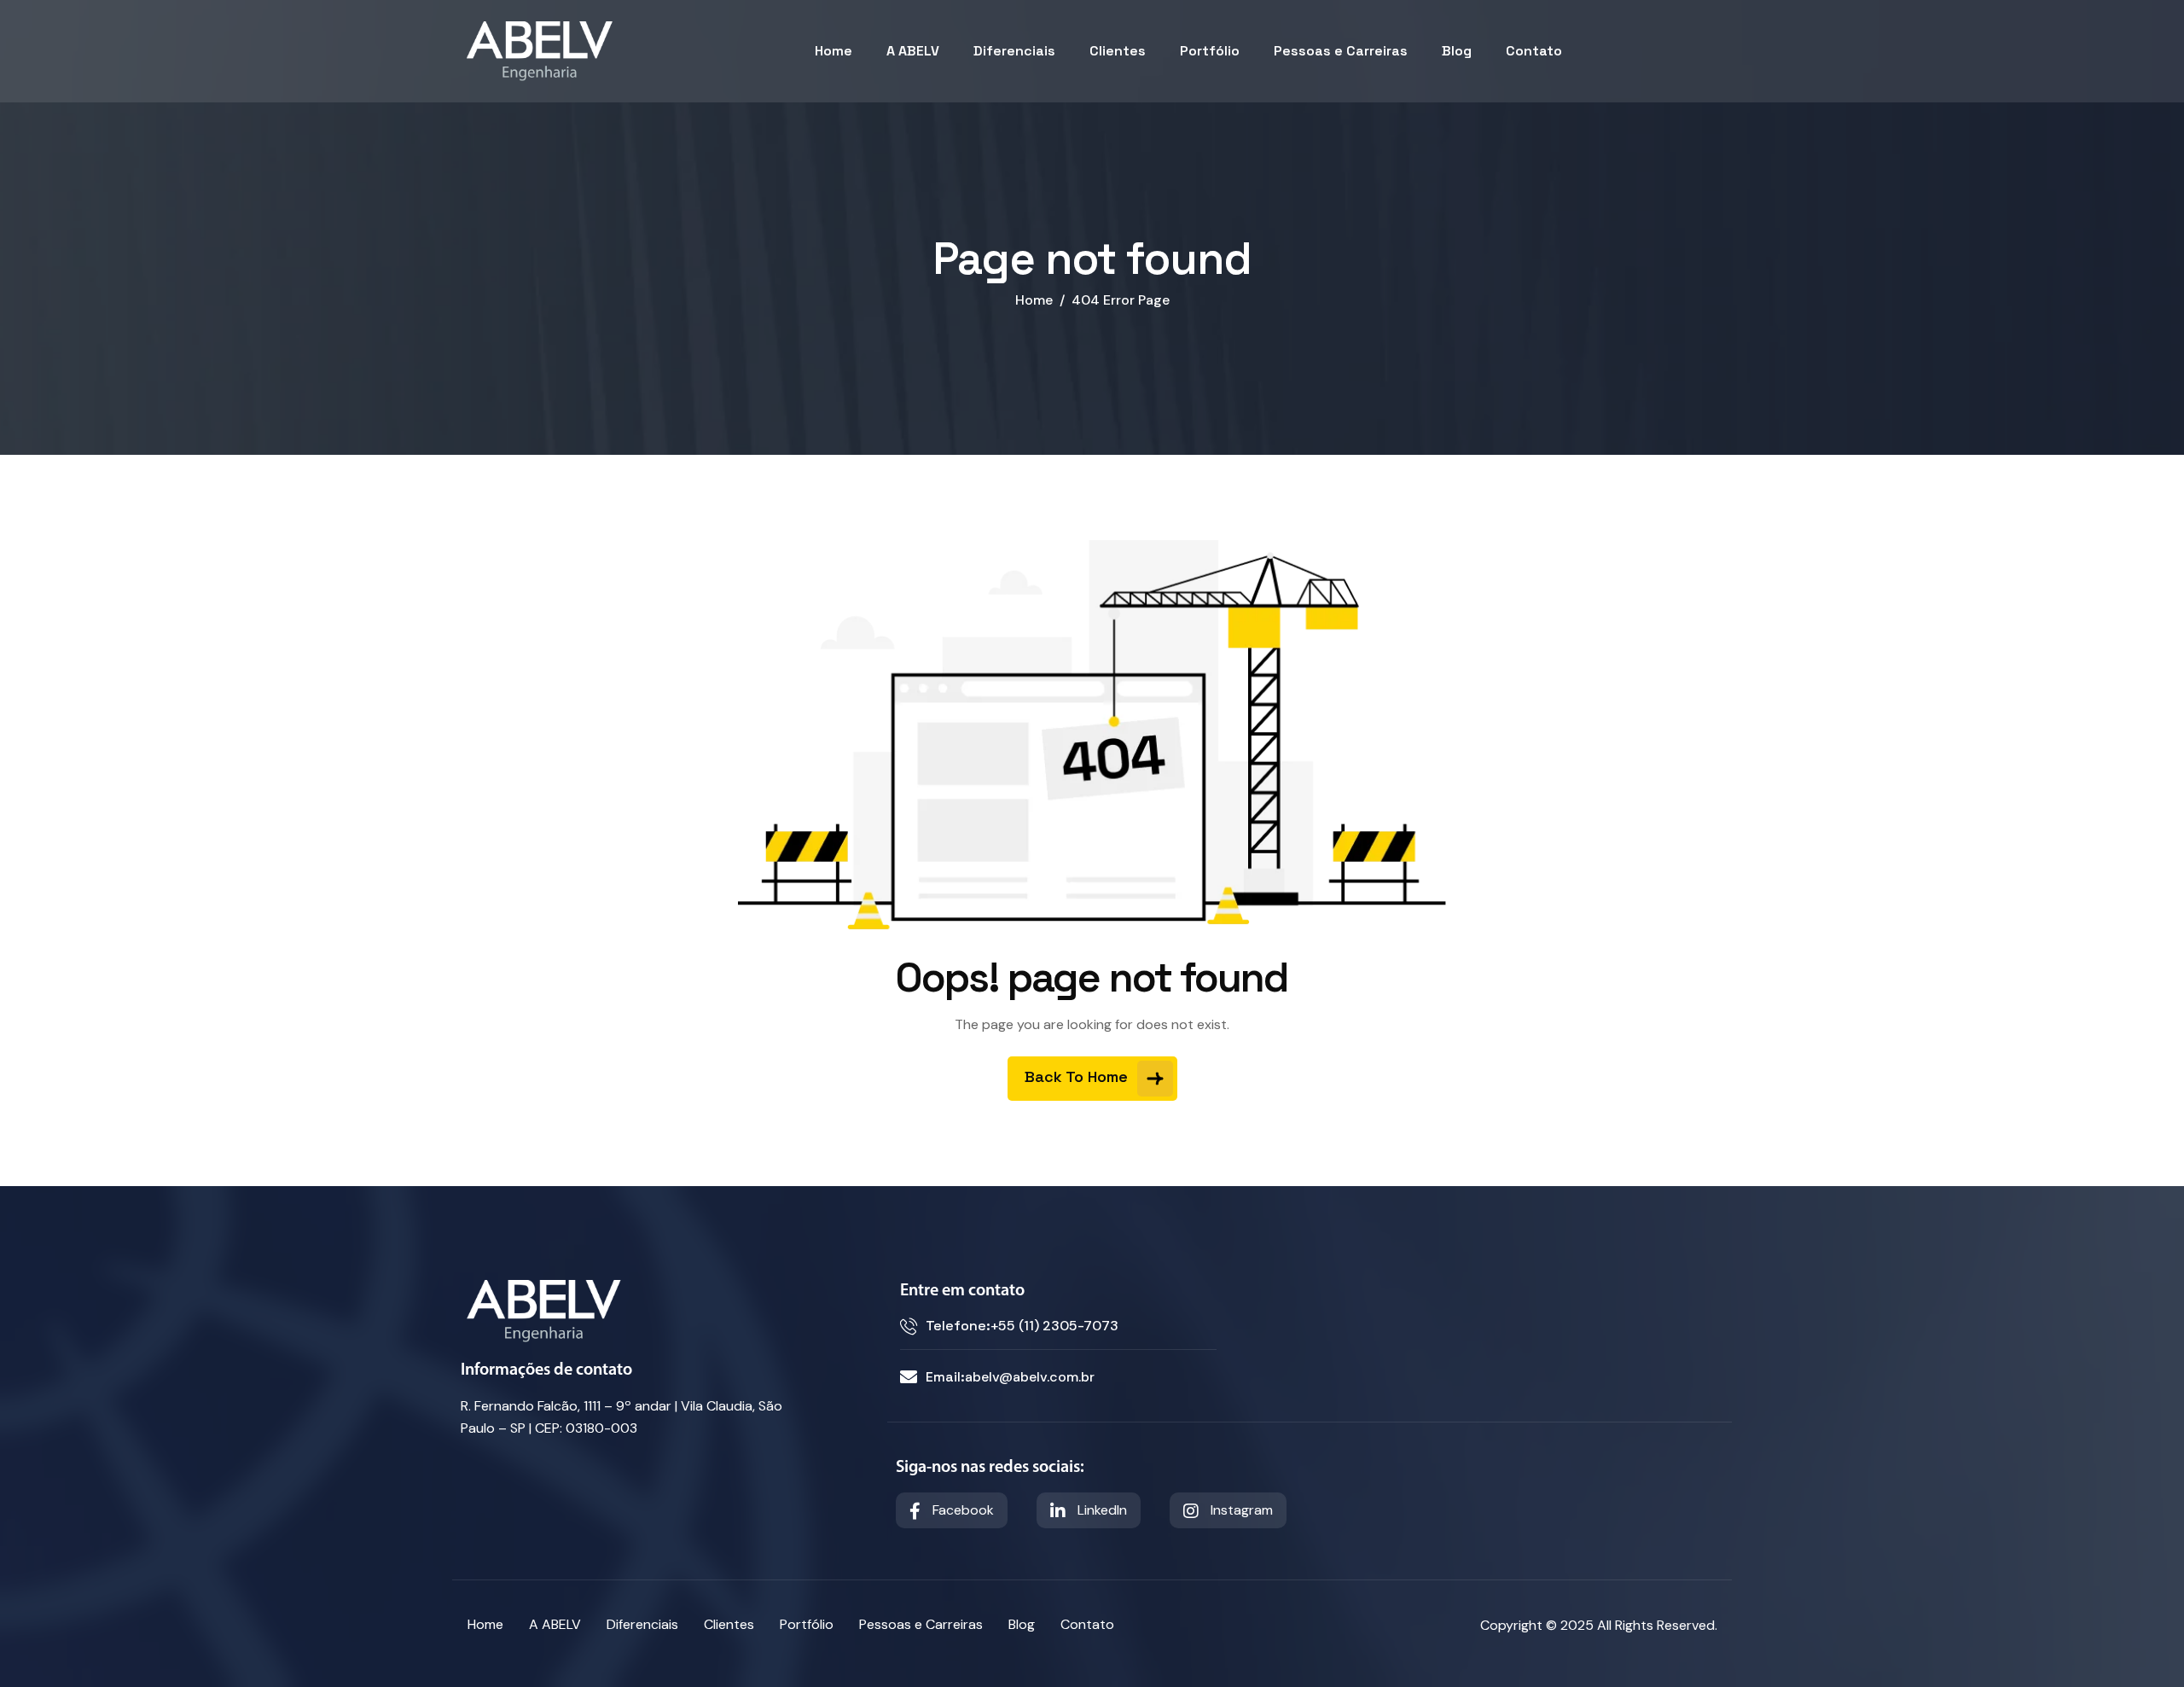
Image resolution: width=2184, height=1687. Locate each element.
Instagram (1240, 1510)
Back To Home (1078, 1076)
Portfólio (1210, 51)
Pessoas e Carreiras (1341, 51)
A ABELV (913, 51)
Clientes (1118, 51)
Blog (1457, 51)
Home (834, 51)
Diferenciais (1014, 51)
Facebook (961, 1510)
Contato (1534, 51)
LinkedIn (1101, 1510)
